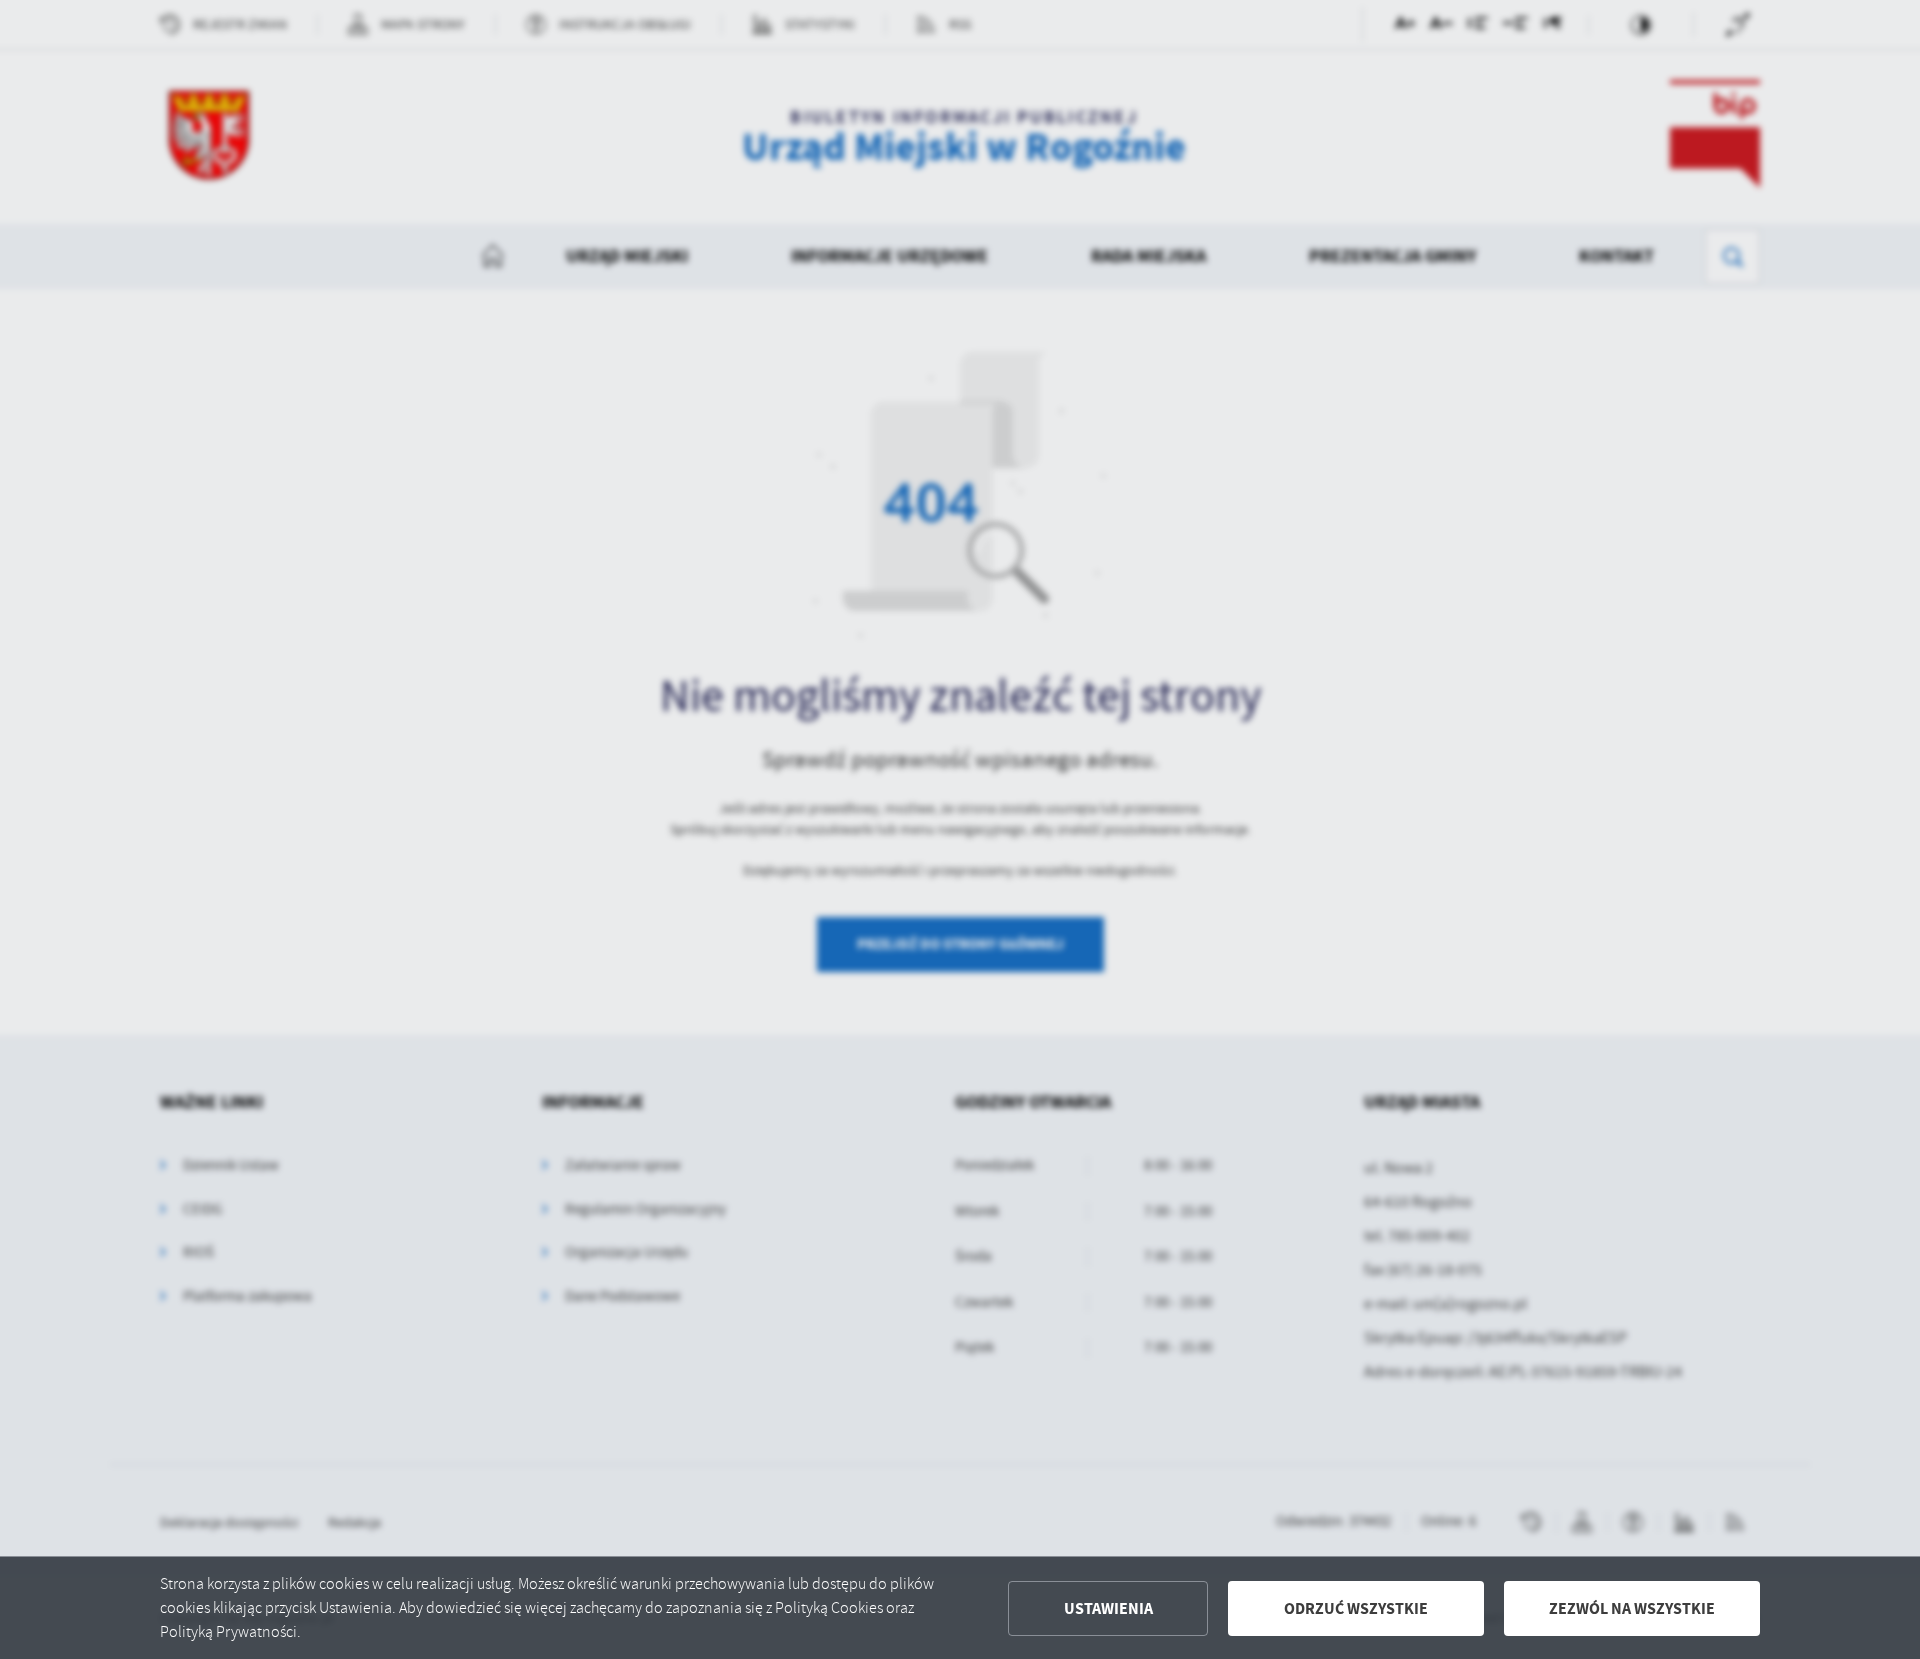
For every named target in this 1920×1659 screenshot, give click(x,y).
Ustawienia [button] (1108, 1608)
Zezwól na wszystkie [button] (1632, 1608)
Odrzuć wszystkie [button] (1356, 1608)
